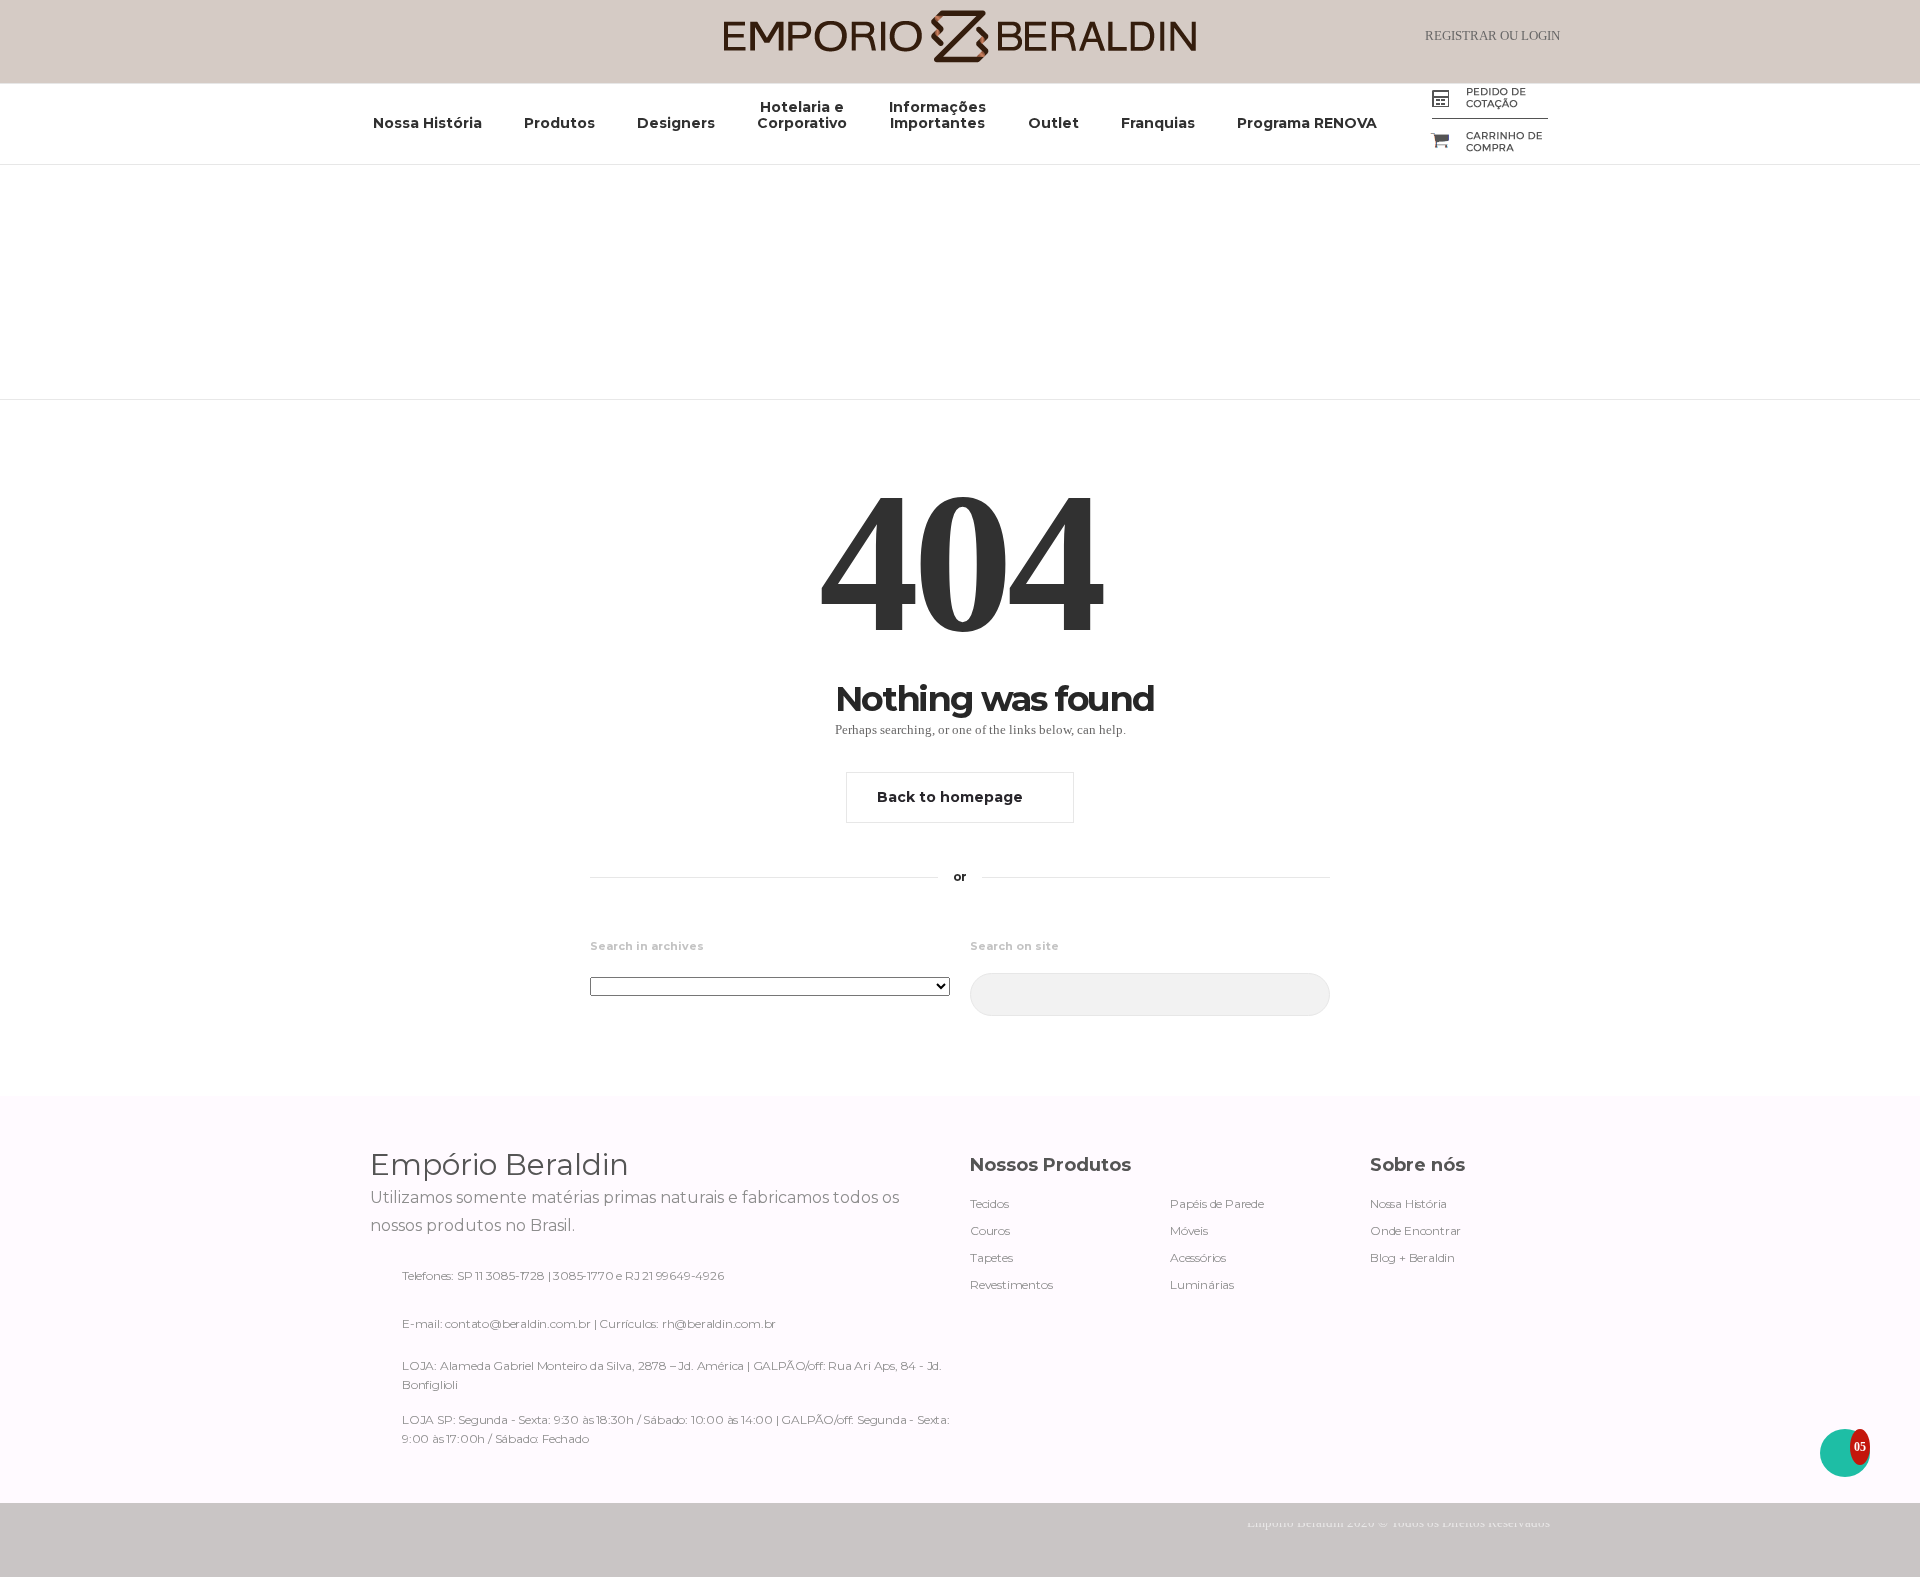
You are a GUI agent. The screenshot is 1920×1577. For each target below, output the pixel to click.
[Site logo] (960, 58)
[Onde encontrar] (660, 1371)
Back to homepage (950, 797)
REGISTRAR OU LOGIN (1492, 35)
